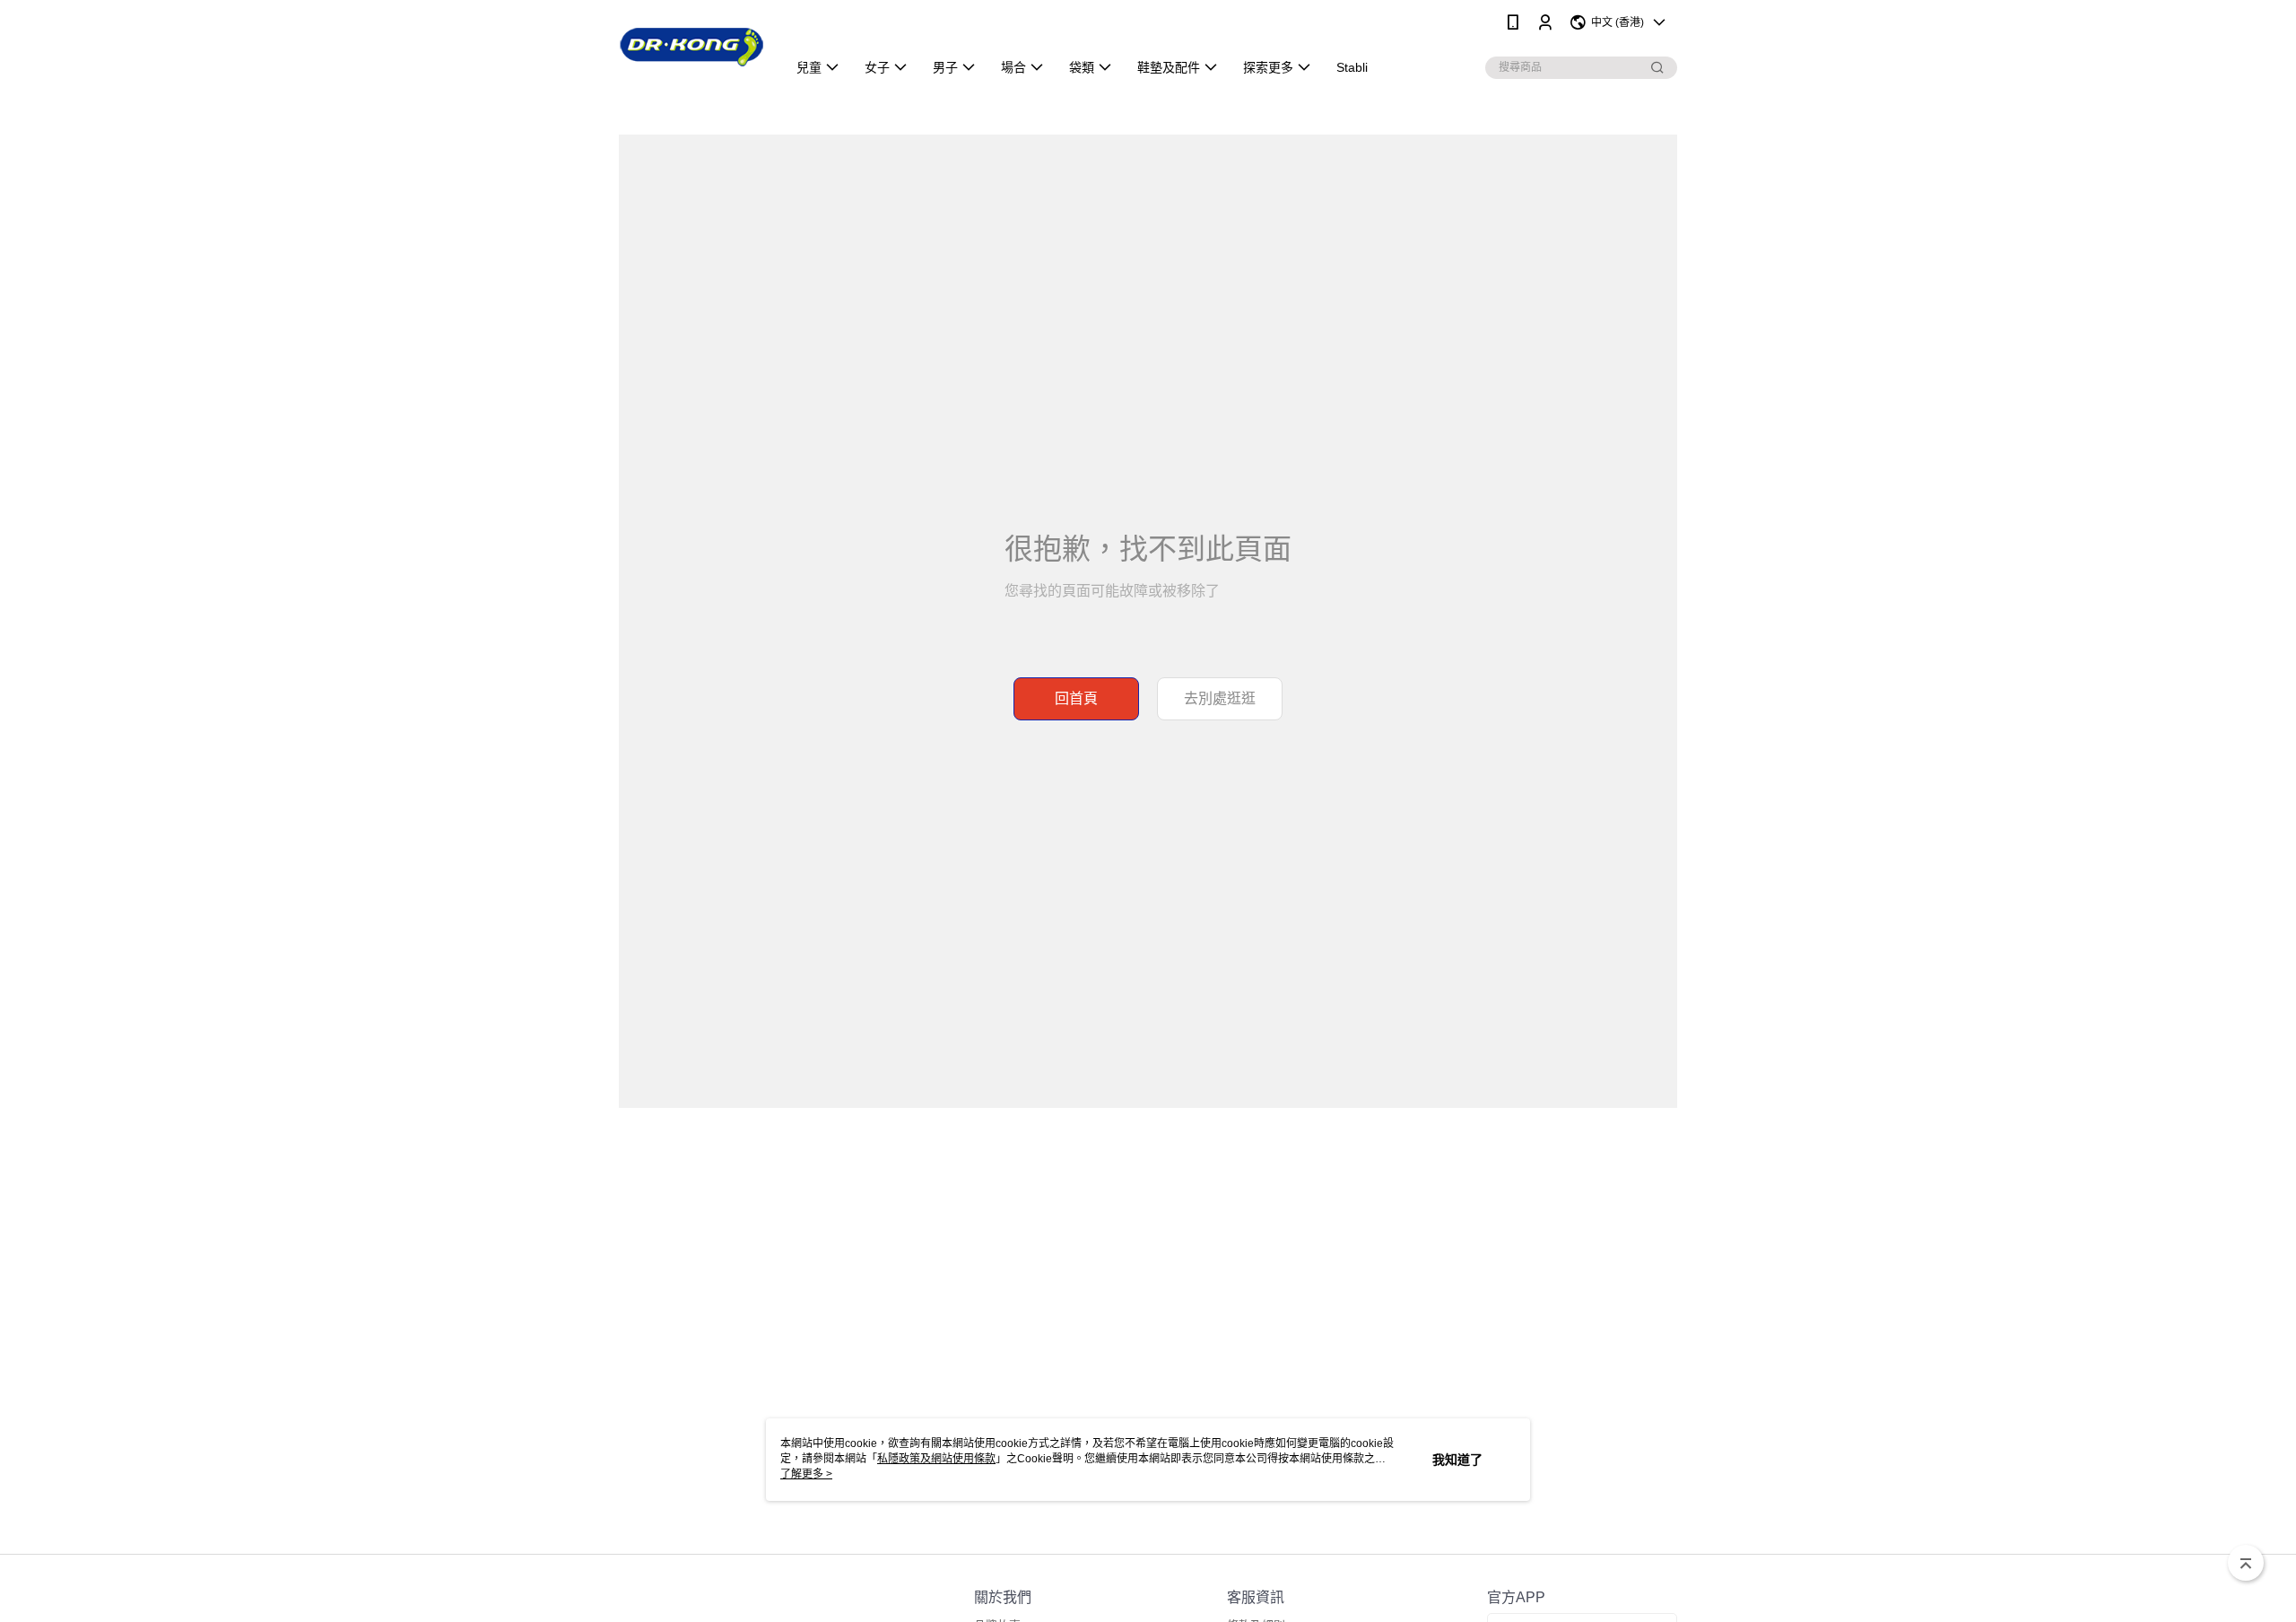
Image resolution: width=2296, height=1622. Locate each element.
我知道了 (1457, 1460)
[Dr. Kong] (692, 47)
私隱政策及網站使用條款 (936, 1459)
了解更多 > (806, 1474)
